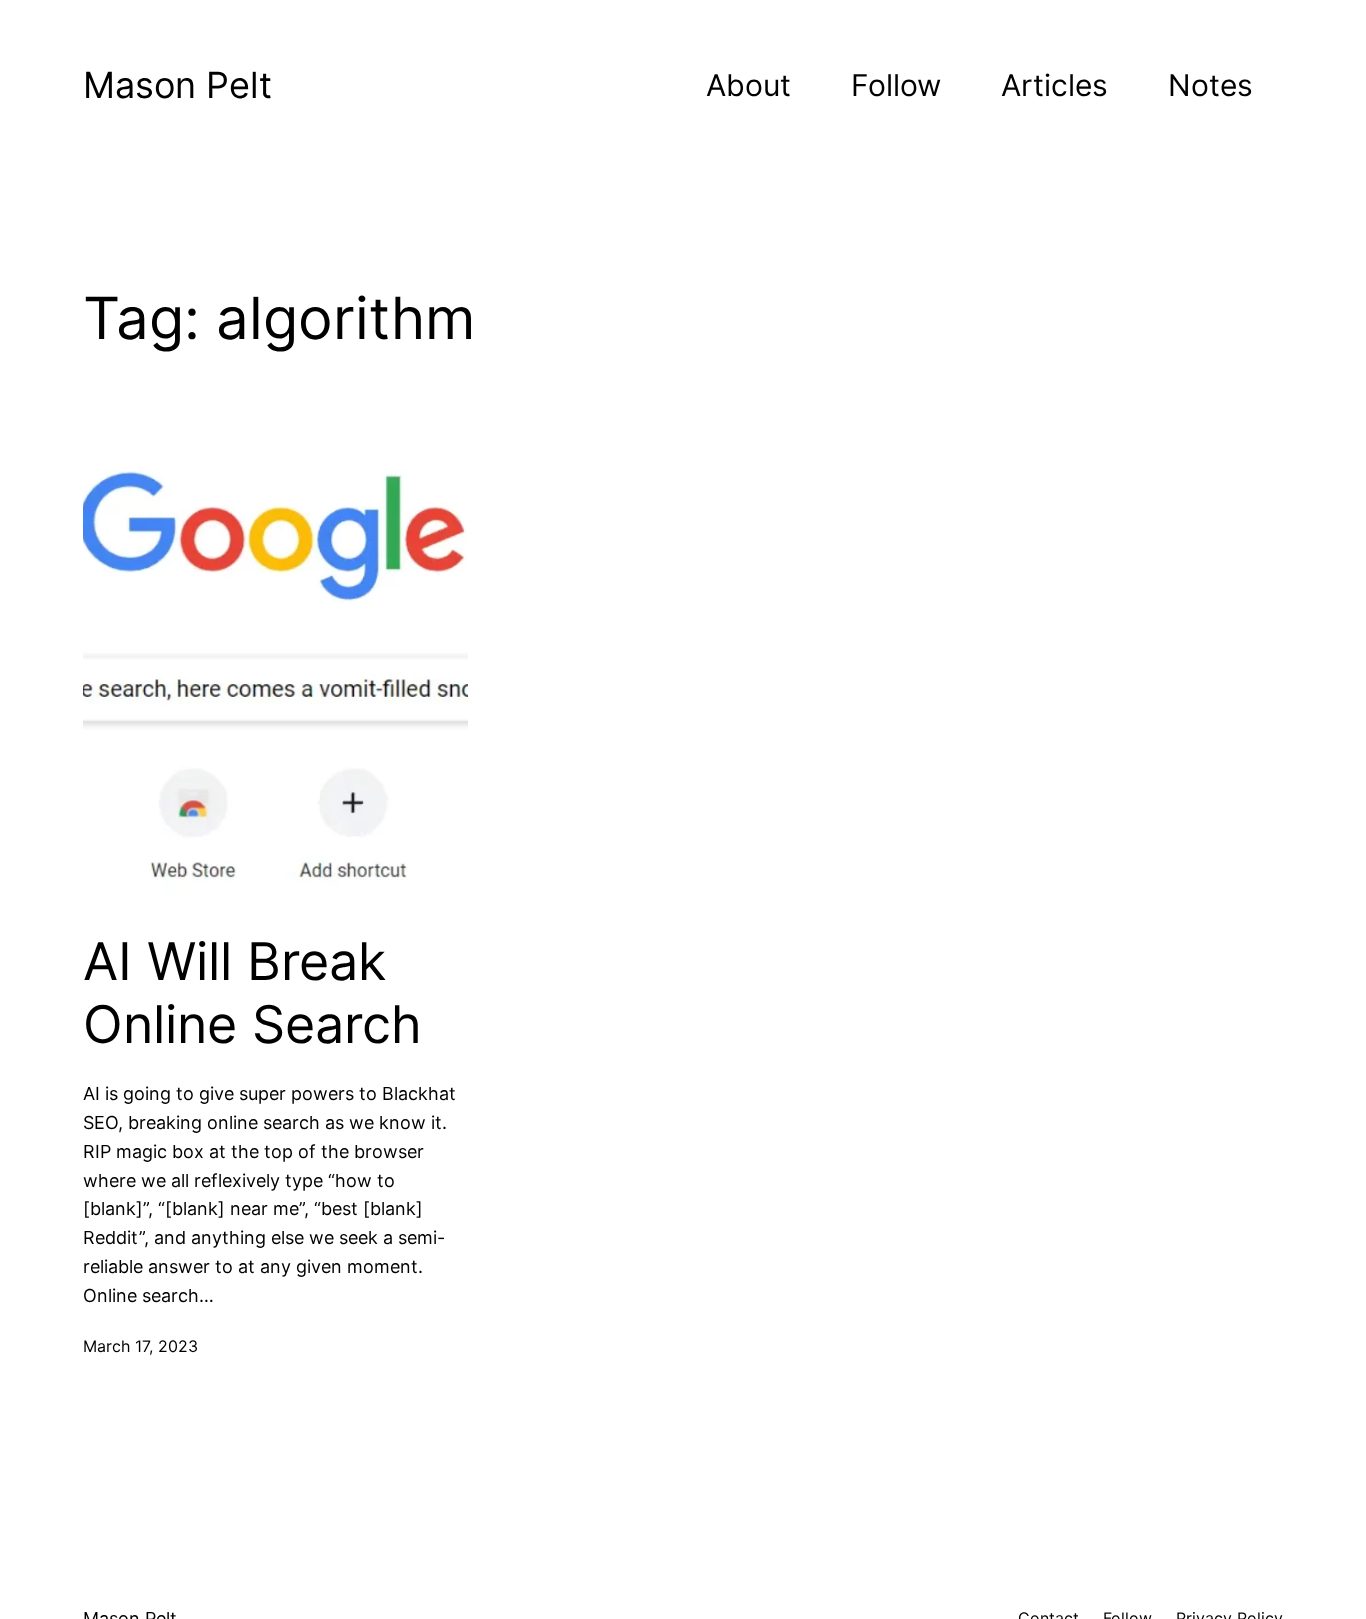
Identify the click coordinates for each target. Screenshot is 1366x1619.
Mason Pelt (177, 85)
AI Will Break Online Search (252, 993)
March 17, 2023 (140, 1346)
